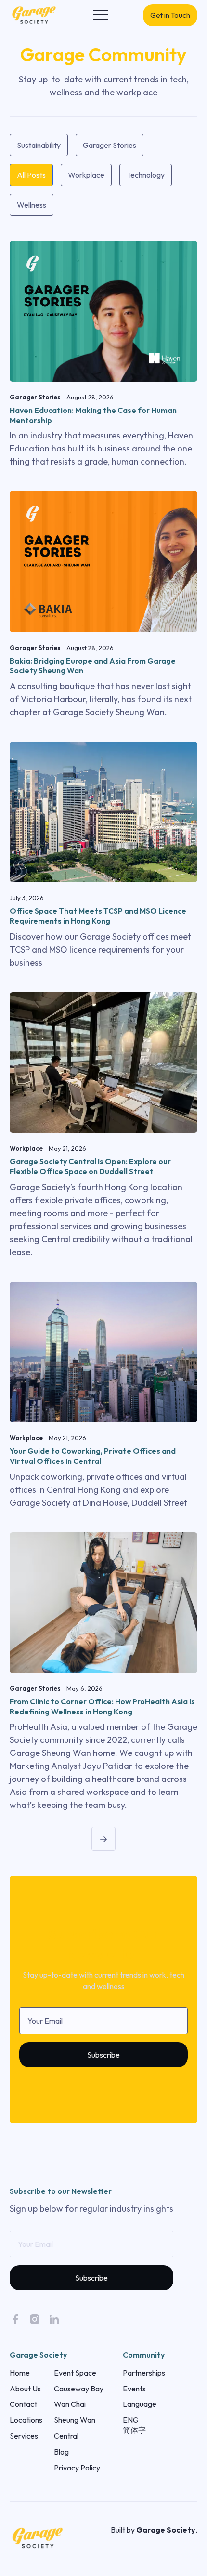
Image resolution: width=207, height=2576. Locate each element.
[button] (101, 15)
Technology (146, 175)
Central (66, 2436)
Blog (61, 2452)
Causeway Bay (79, 2389)
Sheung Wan (75, 2420)
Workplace (86, 175)
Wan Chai (70, 2404)
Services (24, 2436)
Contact (23, 2404)
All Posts (31, 175)
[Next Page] (103, 1839)
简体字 (134, 2430)
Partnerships (144, 2373)
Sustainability (39, 145)
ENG (131, 2420)
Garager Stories (110, 145)
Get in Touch (170, 15)
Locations (26, 2420)
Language (140, 2404)
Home (20, 2373)
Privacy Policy (77, 2468)
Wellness (32, 205)
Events (134, 2389)
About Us (25, 2389)
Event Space (75, 2373)
